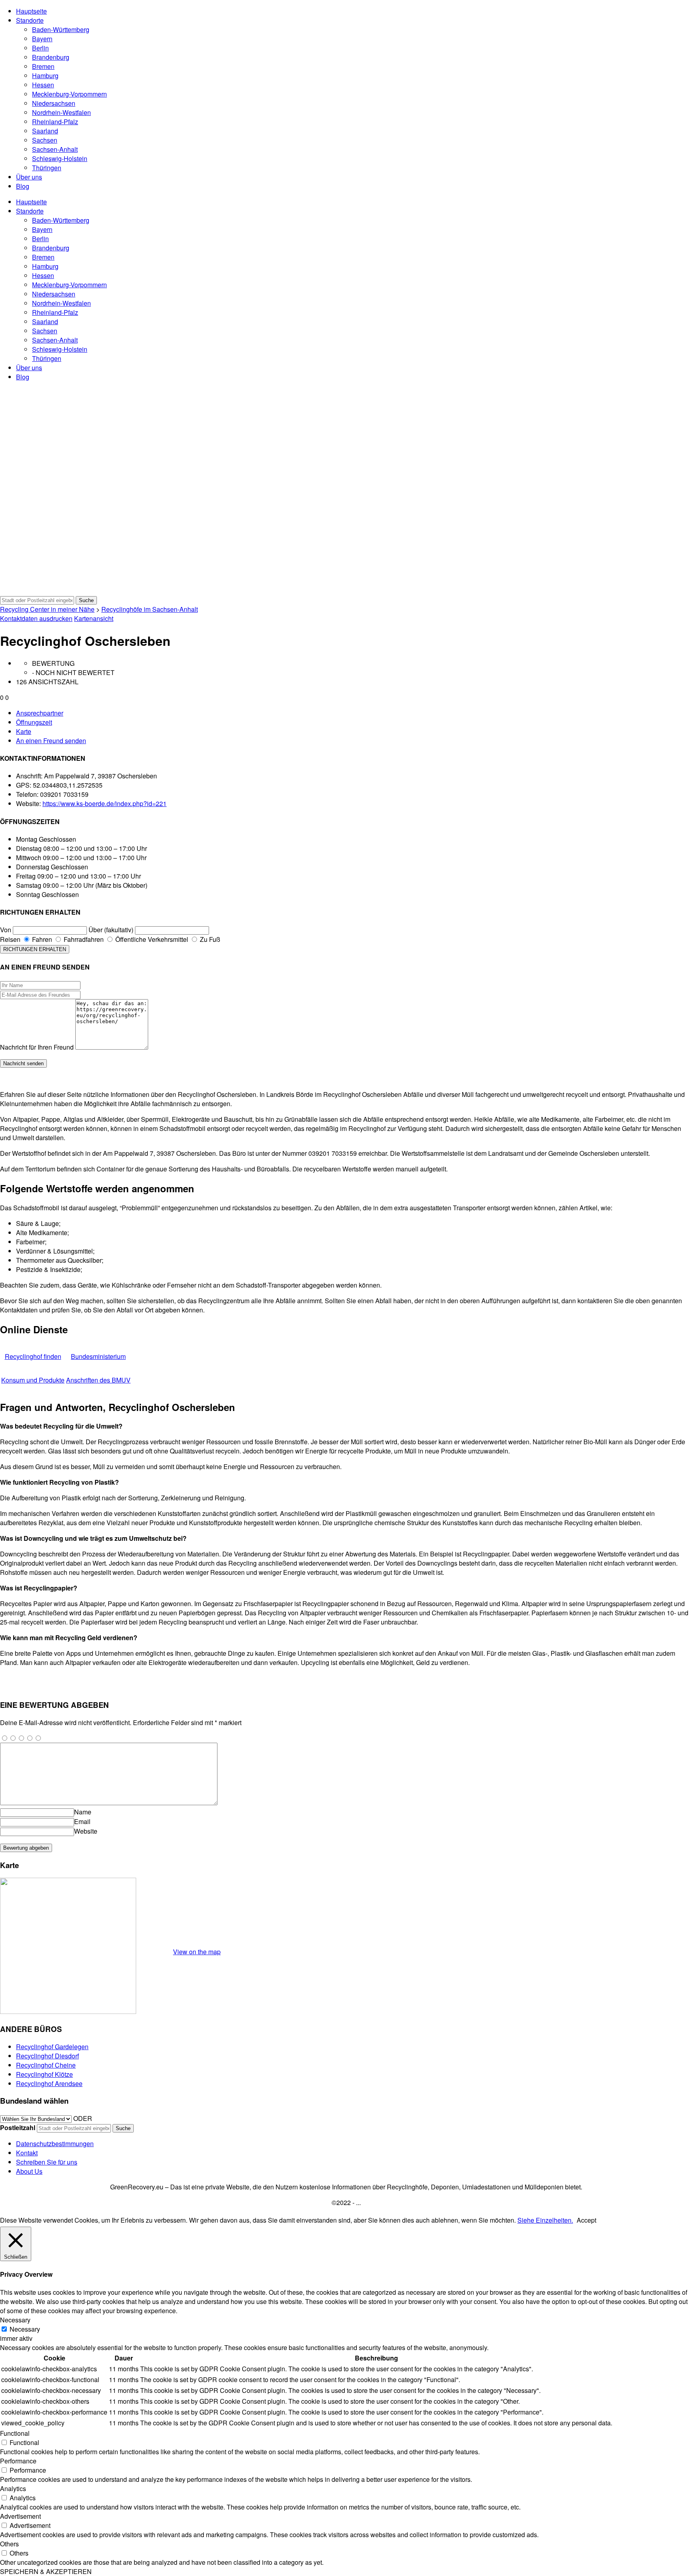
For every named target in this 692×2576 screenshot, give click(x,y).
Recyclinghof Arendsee (49, 2083)
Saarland (45, 131)
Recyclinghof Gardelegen (52, 2047)
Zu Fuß (209, 939)
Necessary (25, 2329)
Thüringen (47, 168)
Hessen (43, 85)
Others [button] (9, 2544)
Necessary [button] (15, 2320)
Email (82, 1821)
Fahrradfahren (83, 939)
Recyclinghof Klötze (44, 2074)
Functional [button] (15, 2433)
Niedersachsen (54, 103)
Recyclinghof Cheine (46, 2065)
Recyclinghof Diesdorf (47, 2056)
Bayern (42, 39)
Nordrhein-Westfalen (61, 112)
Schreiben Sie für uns (47, 2162)
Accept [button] (586, 2220)
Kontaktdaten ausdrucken (36, 618)
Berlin (40, 48)
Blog (23, 186)
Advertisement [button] (20, 2516)
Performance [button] (18, 2461)
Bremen (43, 66)
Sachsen (45, 140)
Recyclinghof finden (33, 1356)
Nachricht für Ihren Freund (37, 1047)
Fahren (41, 939)
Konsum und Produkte (33, 1380)
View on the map (197, 1952)
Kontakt (27, 2153)
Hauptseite (31, 11)
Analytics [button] (13, 2488)
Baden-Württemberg (61, 29)
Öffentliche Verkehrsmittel (151, 939)
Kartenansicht (94, 618)
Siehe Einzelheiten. (545, 2220)
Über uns (29, 177)
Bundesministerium (98, 1356)
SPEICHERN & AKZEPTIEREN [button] (46, 2571)
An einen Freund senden (51, 741)
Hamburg (45, 76)
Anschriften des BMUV (98, 1380)
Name (83, 1812)
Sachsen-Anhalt (55, 149)
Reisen (10, 939)
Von (6, 930)
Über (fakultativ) (111, 930)
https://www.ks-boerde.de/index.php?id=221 (105, 803)
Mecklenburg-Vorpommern (69, 94)
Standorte (30, 20)
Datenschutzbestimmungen (55, 2144)
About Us (29, 2171)
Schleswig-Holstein (60, 158)
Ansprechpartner (40, 713)
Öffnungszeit (34, 722)
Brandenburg (51, 57)
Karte (24, 731)
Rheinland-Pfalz (55, 122)
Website (86, 1831)
